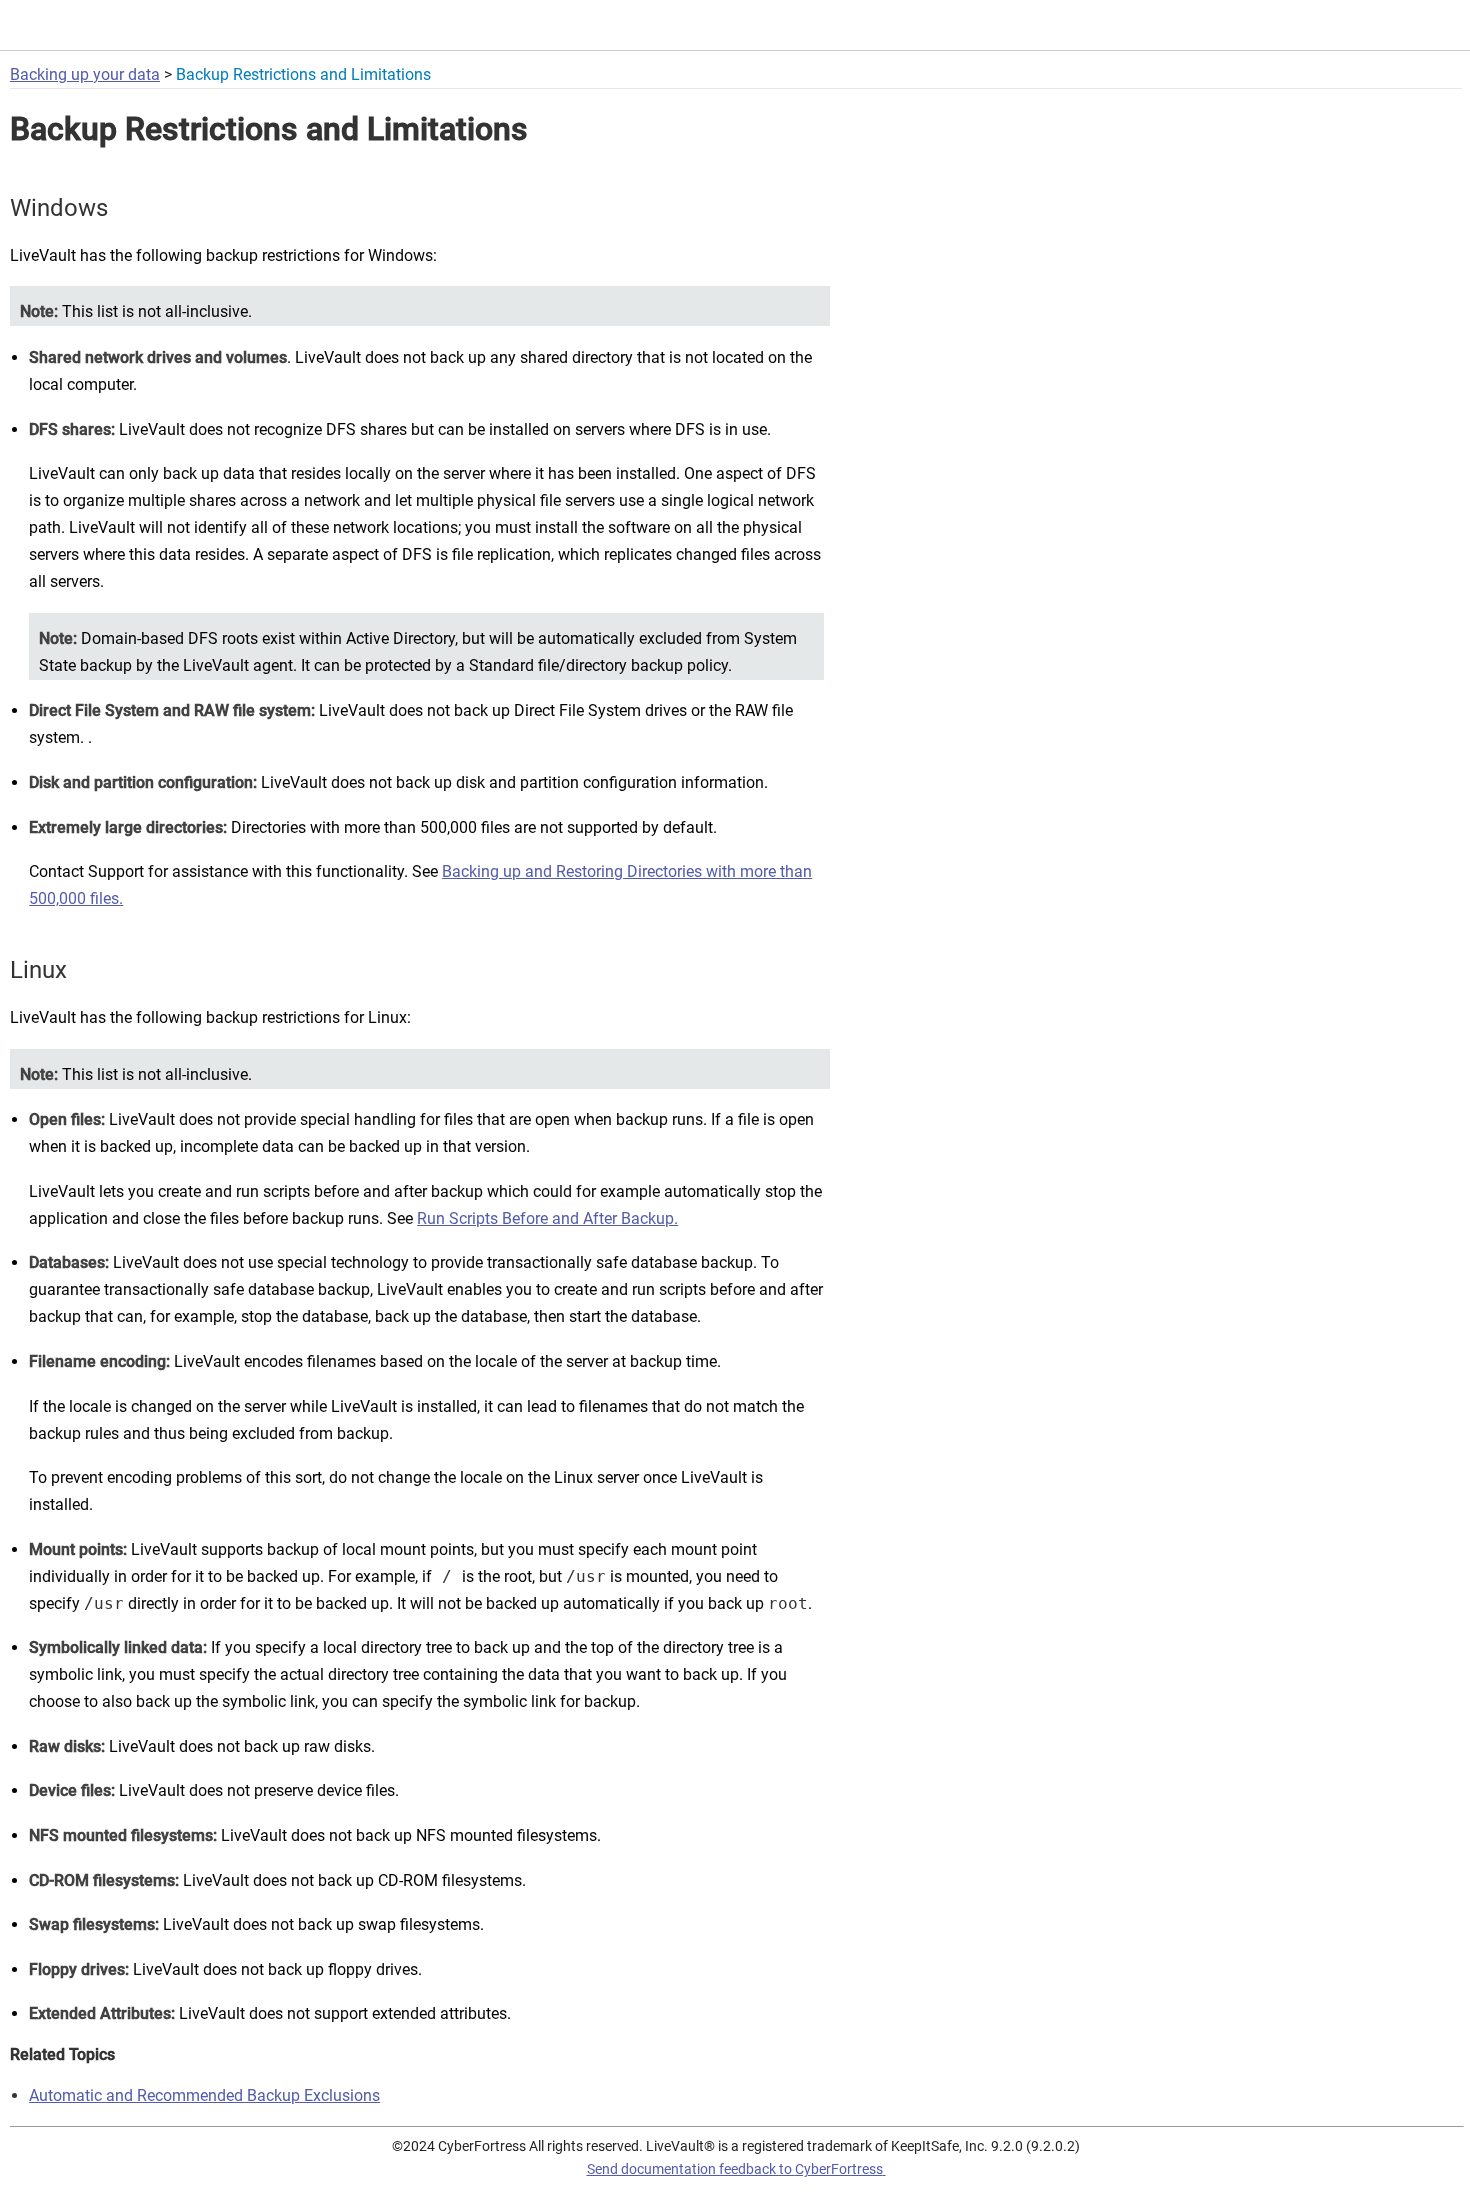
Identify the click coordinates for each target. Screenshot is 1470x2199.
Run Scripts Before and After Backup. (547, 1218)
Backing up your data (85, 74)
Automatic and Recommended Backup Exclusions (204, 2095)
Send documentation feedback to (735, 2169)
